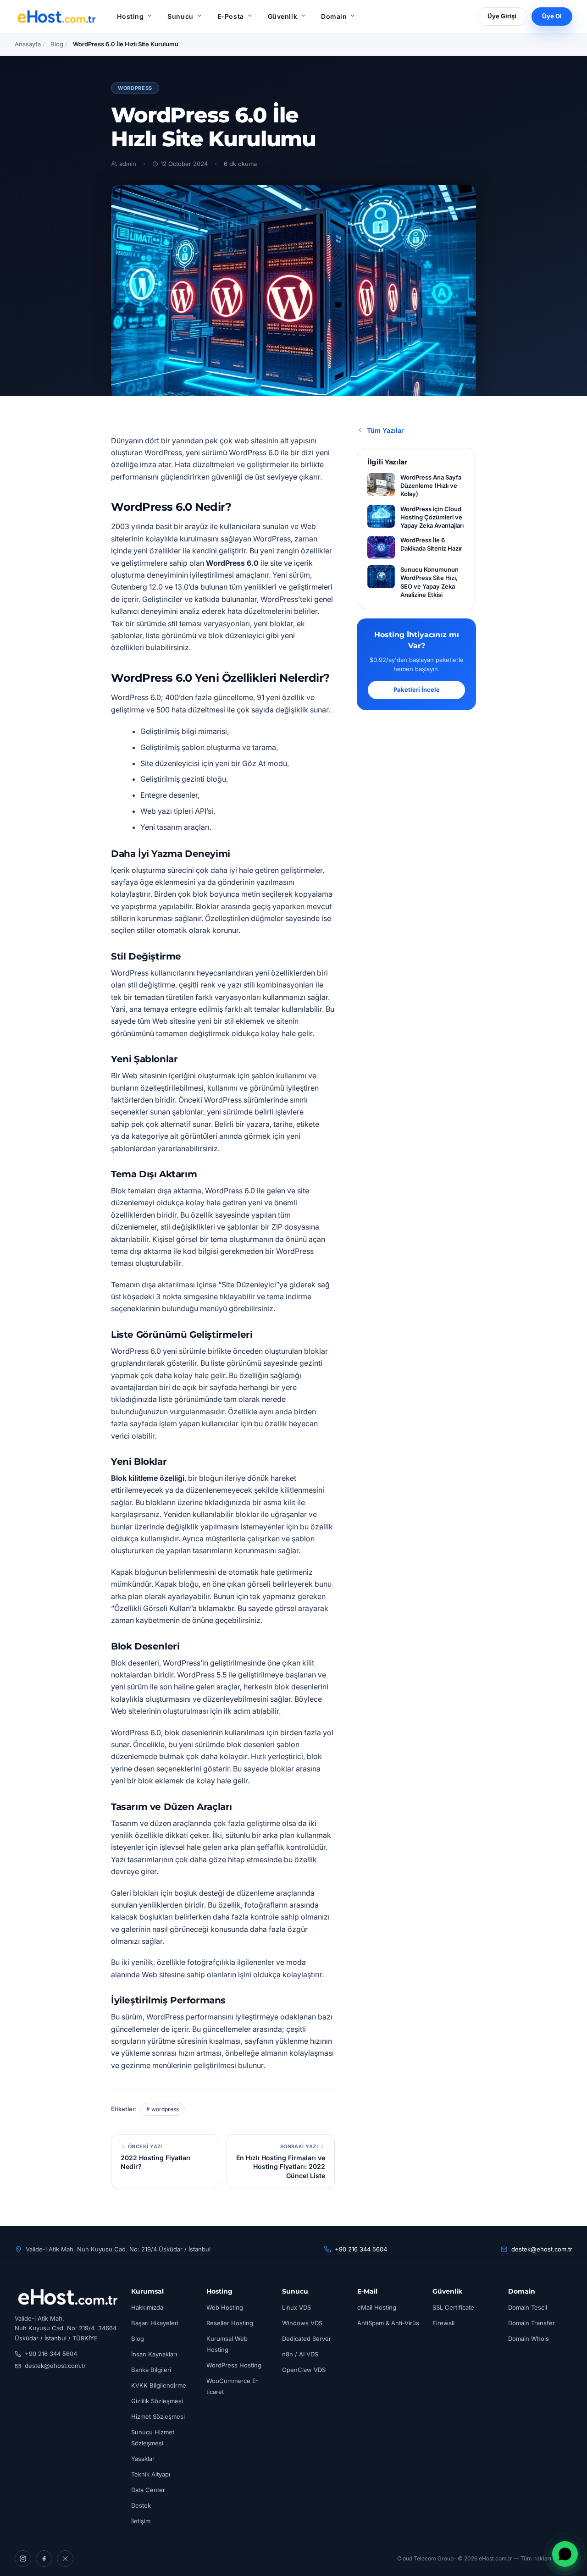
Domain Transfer (532, 2323)
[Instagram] (23, 2559)
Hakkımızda (147, 2307)
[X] (65, 2559)
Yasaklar (143, 2459)
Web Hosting (225, 2307)
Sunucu (180, 16)
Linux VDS (296, 2307)
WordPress (135, 88)
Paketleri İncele (417, 690)
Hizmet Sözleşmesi (158, 2416)
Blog (57, 44)
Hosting (130, 16)
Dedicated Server (307, 2339)
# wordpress (163, 2109)
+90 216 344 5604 (361, 2249)
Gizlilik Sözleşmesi (157, 2401)
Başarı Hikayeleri (155, 2323)
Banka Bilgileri (151, 2370)
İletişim (141, 2521)
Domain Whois (529, 2339)
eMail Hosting (377, 2307)
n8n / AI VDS (300, 2354)
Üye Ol (552, 16)
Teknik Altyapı (151, 2474)
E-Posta (231, 16)
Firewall (443, 2323)
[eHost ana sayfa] (56, 17)
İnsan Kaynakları (154, 2354)
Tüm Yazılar (385, 430)
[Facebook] (44, 2559)
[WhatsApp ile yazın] (565, 2554)
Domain (334, 16)
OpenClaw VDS (304, 2370)
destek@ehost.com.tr (542, 2249)
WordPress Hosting (234, 2365)
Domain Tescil (528, 2307)
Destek (141, 2505)
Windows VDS (302, 2323)
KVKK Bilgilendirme (159, 2385)
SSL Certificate (453, 2307)
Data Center (148, 2490)
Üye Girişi (502, 16)
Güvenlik (282, 16)
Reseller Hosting (230, 2323)
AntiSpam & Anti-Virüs (388, 2323)
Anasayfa (28, 44)
